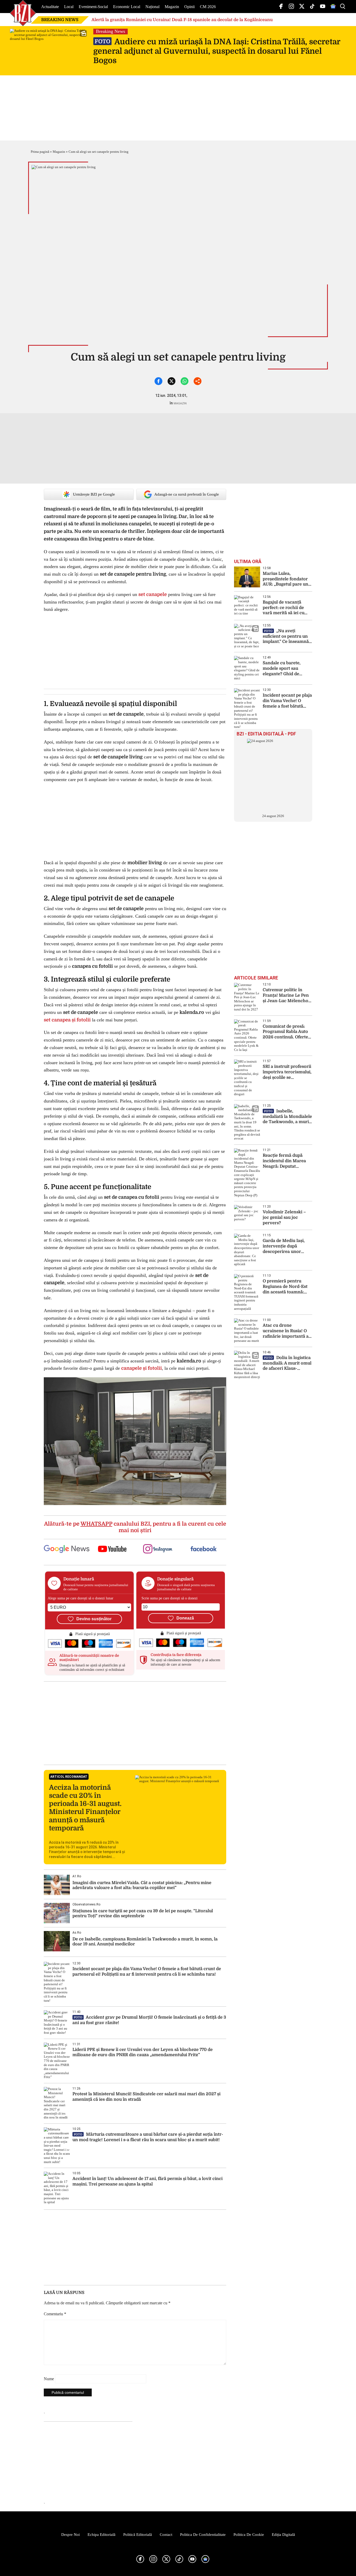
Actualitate (50, 7)
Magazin (172, 7)
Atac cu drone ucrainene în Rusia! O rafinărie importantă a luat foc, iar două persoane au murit (286, 1331)
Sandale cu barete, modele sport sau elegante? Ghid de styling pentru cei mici (286, 669)
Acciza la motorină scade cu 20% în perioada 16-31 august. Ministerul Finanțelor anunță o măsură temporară (85, 1808)
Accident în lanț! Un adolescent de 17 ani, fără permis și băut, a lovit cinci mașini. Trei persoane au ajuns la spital (148, 2181)
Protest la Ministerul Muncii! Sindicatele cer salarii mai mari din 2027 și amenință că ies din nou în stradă (146, 2097)
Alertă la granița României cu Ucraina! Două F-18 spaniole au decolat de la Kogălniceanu (182, 20)
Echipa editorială (102, 2535)
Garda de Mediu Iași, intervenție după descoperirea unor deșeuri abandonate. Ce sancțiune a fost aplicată (287, 1246)
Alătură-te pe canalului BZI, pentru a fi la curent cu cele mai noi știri (135, 1527)
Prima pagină (40, 152)
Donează (185, 1618)
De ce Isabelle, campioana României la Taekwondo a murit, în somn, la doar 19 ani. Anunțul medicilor (145, 1942)
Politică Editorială (138, 2535)
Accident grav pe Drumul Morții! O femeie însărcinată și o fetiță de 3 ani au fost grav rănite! (149, 2020)
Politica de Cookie (249, 2535)
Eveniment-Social (93, 7)
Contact (166, 2535)
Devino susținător (94, 1619)
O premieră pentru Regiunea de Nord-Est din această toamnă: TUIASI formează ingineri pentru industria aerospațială (285, 1287)
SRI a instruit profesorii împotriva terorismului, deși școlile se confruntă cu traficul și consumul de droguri (287, 1072)
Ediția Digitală (283, 2535)
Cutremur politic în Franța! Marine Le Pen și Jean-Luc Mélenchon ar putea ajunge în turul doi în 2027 (287, 995)
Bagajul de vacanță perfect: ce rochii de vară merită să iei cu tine (284, 608)
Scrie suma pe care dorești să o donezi (170, 1598)
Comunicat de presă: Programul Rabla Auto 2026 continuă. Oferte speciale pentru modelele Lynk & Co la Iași (286, 1032)
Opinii (189, 7)
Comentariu (55, 2314)
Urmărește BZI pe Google (94, 494)
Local (69, 7)
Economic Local (127, 7)
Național (152, 7)
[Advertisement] (135, 1723)
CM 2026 (208, 7)
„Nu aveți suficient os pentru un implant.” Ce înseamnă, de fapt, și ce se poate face (286, 637)
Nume (49, 2379)
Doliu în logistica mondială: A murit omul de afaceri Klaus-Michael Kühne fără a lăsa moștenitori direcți (287, 1363)
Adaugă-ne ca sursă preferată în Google (187, 494)
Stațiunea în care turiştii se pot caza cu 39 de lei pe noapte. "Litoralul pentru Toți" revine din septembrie (143, 1913)
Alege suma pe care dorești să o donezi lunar (81, 1598)
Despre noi (70, 2535)
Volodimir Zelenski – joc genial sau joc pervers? (284, 1217)
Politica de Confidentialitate (203, 2535)
